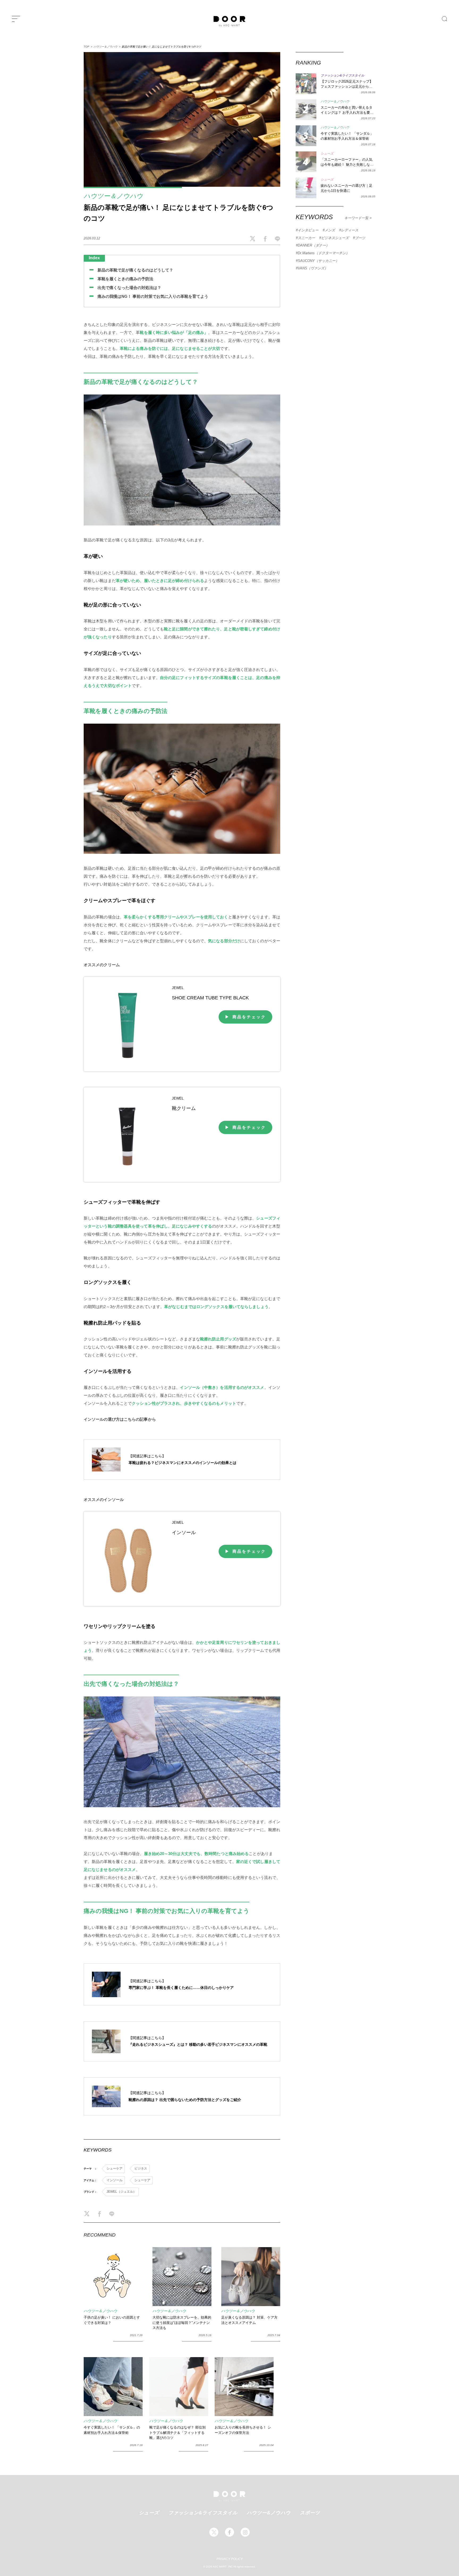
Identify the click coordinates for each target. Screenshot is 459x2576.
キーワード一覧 (357, 218)
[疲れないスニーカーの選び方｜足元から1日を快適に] (306, 188)
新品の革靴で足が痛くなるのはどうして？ (135, 270)
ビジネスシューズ (335, 238)
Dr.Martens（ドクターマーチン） (324, 253)
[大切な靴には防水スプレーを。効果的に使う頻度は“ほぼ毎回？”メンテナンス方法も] (182, 2277)
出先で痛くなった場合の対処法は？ (129, 288)
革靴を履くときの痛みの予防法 (125, 279)
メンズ (330, 230)
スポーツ (310, 2513)
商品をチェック (249, 1017)
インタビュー (308, 230)
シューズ (149, 2513)
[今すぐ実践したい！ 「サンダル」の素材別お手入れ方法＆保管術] (113, 2387)
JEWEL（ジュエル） (121, 2192)
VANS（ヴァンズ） (313, 268)
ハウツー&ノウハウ (269, 2513)
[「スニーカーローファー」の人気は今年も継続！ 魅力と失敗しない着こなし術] (306, 162)
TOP (86, 47)
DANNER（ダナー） (314, 245)
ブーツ (360, 238)
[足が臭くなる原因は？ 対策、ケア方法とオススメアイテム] (251, 2277)
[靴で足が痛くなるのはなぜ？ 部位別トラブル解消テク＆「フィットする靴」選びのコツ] (179, 2387)
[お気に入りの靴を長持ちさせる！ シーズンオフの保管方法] (244, 2387)
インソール (114, 2180)
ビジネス (141, 2168)
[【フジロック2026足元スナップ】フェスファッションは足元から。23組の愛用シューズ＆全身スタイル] (306, 84)
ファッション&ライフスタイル (203, 2513)
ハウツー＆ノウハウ (105, 47)
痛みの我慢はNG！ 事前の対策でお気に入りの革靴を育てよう (153, 296)
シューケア (114, 2168)
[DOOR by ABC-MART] (229, 21)
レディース (350, 230)
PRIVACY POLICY (230, 2559)
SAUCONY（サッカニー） (318, 261)
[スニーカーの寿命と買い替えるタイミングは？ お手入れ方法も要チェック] (306, 110)
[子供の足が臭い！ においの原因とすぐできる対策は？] (113, 2277)
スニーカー (306, 238)
